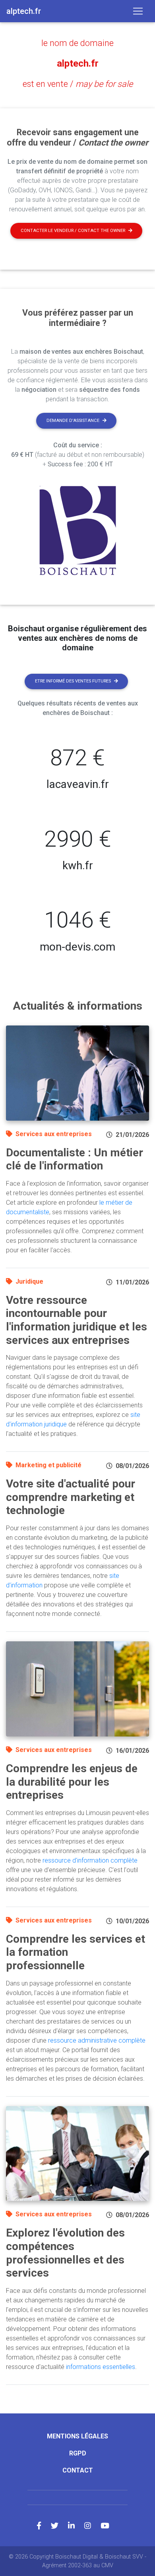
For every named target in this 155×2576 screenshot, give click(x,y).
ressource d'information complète (90, 1860)
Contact (78, 2470)
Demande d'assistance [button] (73, 421)
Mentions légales (77, 2436)
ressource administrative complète (97, 2040)
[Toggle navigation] (138, 11)
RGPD (78, 2453)
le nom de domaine (77, 43)
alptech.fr (78, 63)
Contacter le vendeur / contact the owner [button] (73, 231)
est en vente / (78, 84)
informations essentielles (101, 2367)
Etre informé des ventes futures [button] (73, 681)
